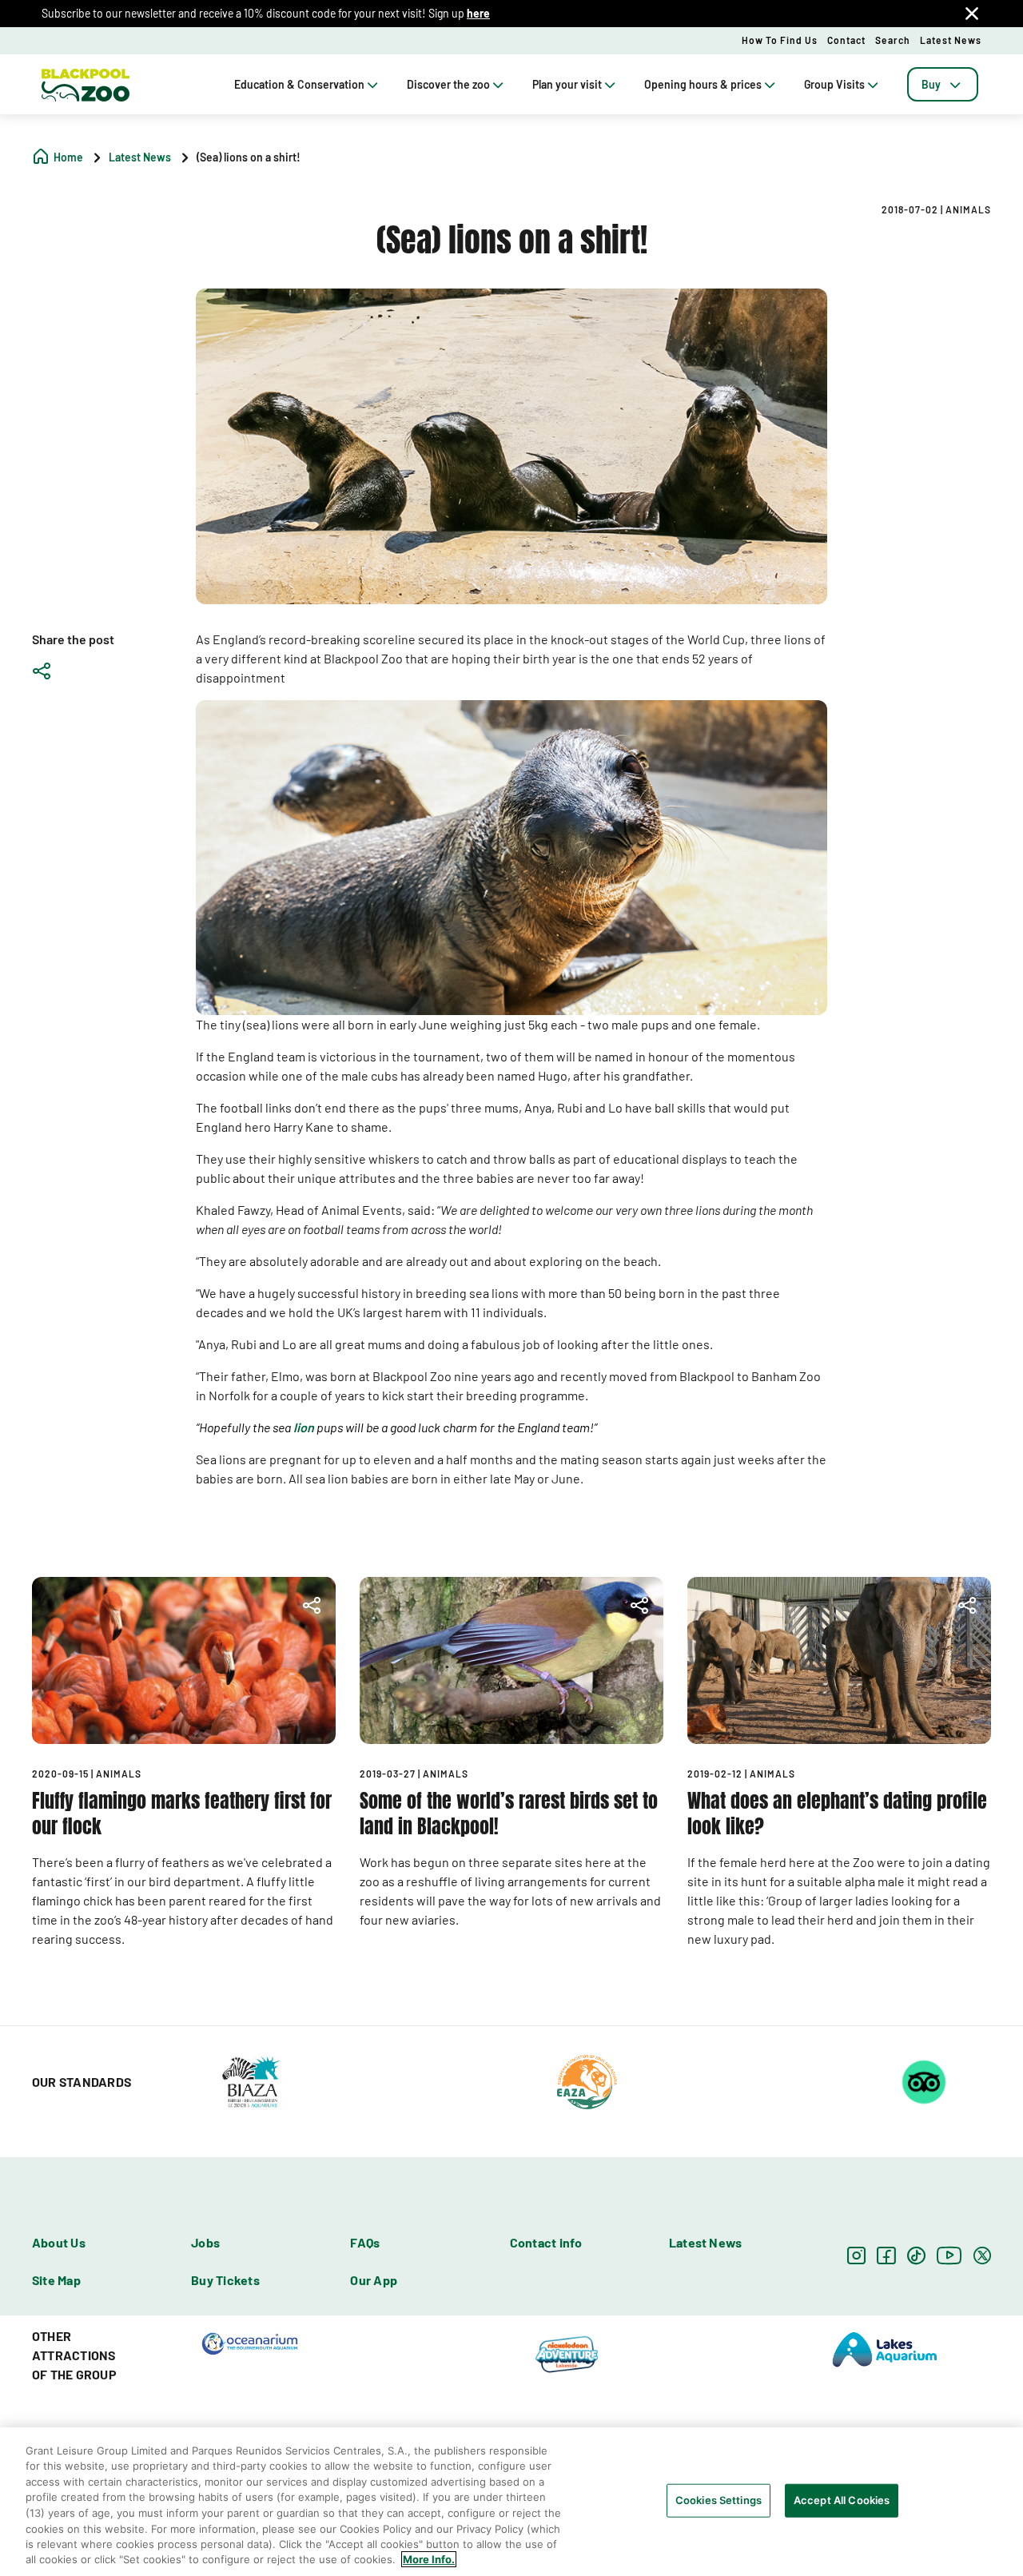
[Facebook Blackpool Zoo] (886, 2255)
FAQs (365, 2242)
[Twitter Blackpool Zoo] (982, 2255)
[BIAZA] (251, 2080)
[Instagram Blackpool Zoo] (856, 2255)
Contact (846, 40)
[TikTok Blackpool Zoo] (916, 2255)
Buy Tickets (225, 2280)
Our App (374, 2280)
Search (893, 40)
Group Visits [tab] (834, 84)
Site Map (56, 2280)
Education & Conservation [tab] (299, 84)
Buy (931, 84)
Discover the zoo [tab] (448, 84)
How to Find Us (780, 40)
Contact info (546, 2242)
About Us (59, 2242)
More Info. (429, 2559)
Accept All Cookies (842, 2500)
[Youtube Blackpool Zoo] (949, 2255)
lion (304, 1427)
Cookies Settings (718, 2500)
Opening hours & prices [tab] (703, 84)
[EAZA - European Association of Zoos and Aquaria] (587, 2080)
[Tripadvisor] (924, 2080)
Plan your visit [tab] (567, 84)
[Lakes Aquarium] (885, 2348)
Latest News (951, 40)
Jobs (205, 2242)
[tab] (943, 84)
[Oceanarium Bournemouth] (250, 2343)
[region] (511, 2502)
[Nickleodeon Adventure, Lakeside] (567, 2354)
